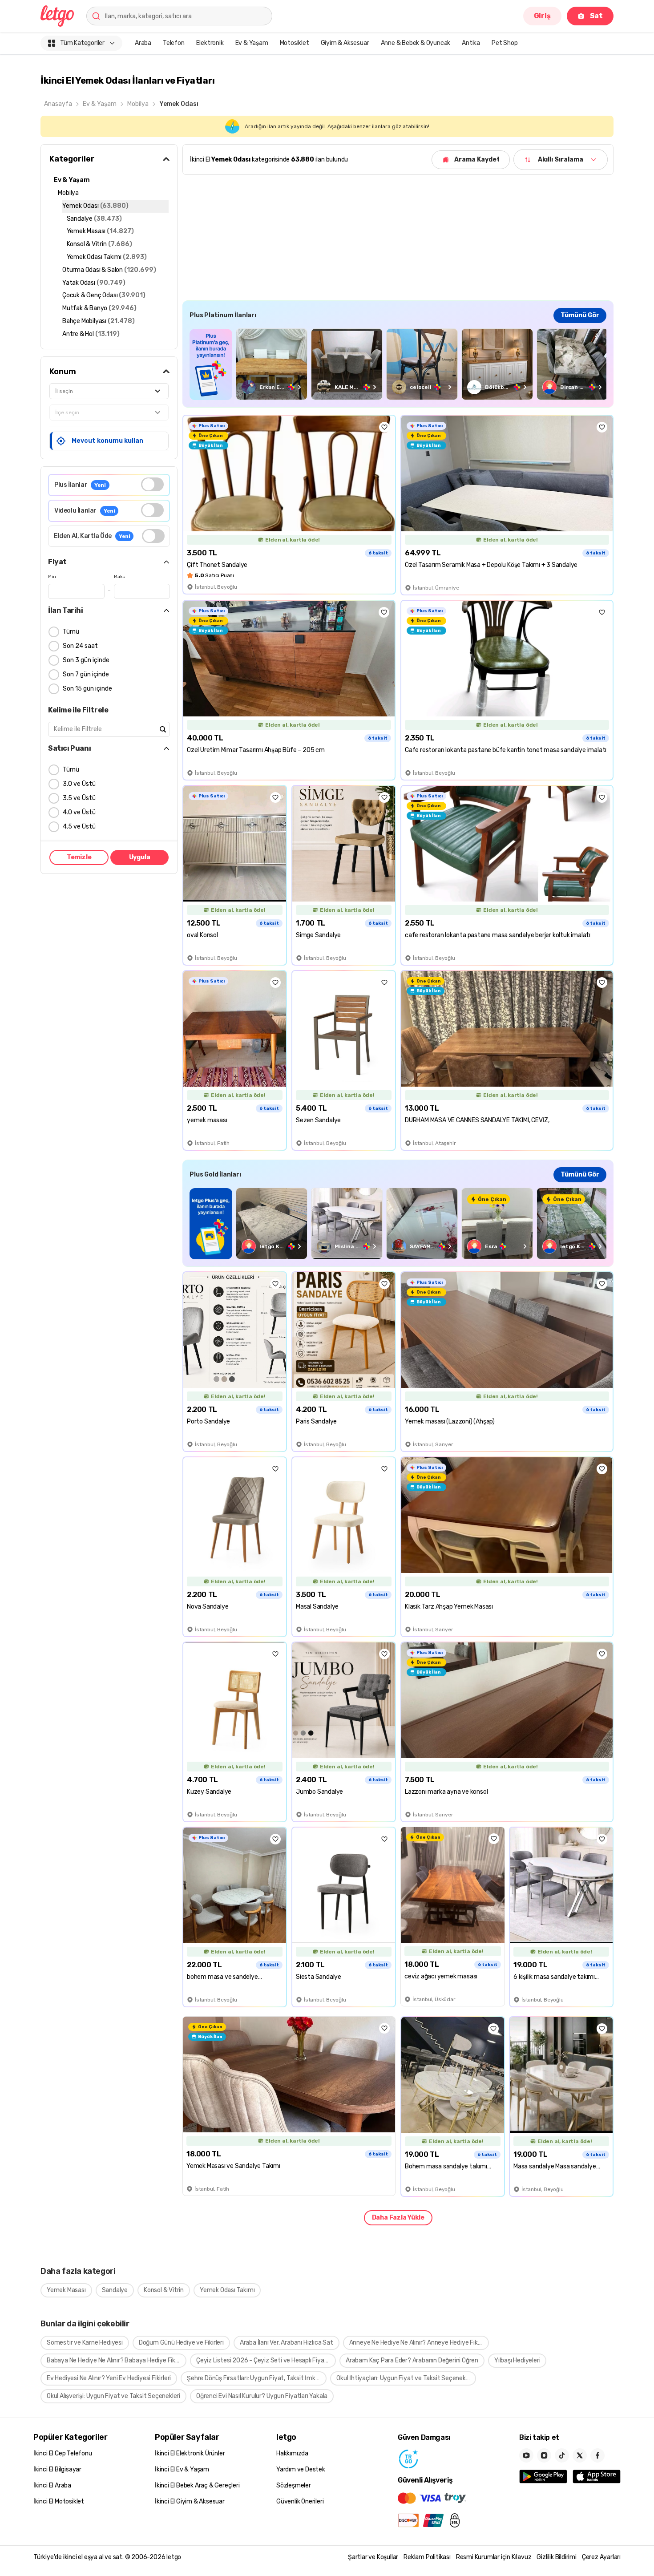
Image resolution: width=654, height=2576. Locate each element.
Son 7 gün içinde (86, 674)
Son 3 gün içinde (86, 660)
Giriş (542, 16)
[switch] (152, 484)
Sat (596, 16)
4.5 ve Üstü (79, 827)
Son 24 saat (80, 646)
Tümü (71, 632)
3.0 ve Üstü (79, 784)
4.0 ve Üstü (79, 812)
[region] (398, 364)
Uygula (140, 857)
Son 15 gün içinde (87, 689)
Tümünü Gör (580, 315)
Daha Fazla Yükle (398, 2218)
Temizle (79, 857)
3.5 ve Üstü (79, 798)
